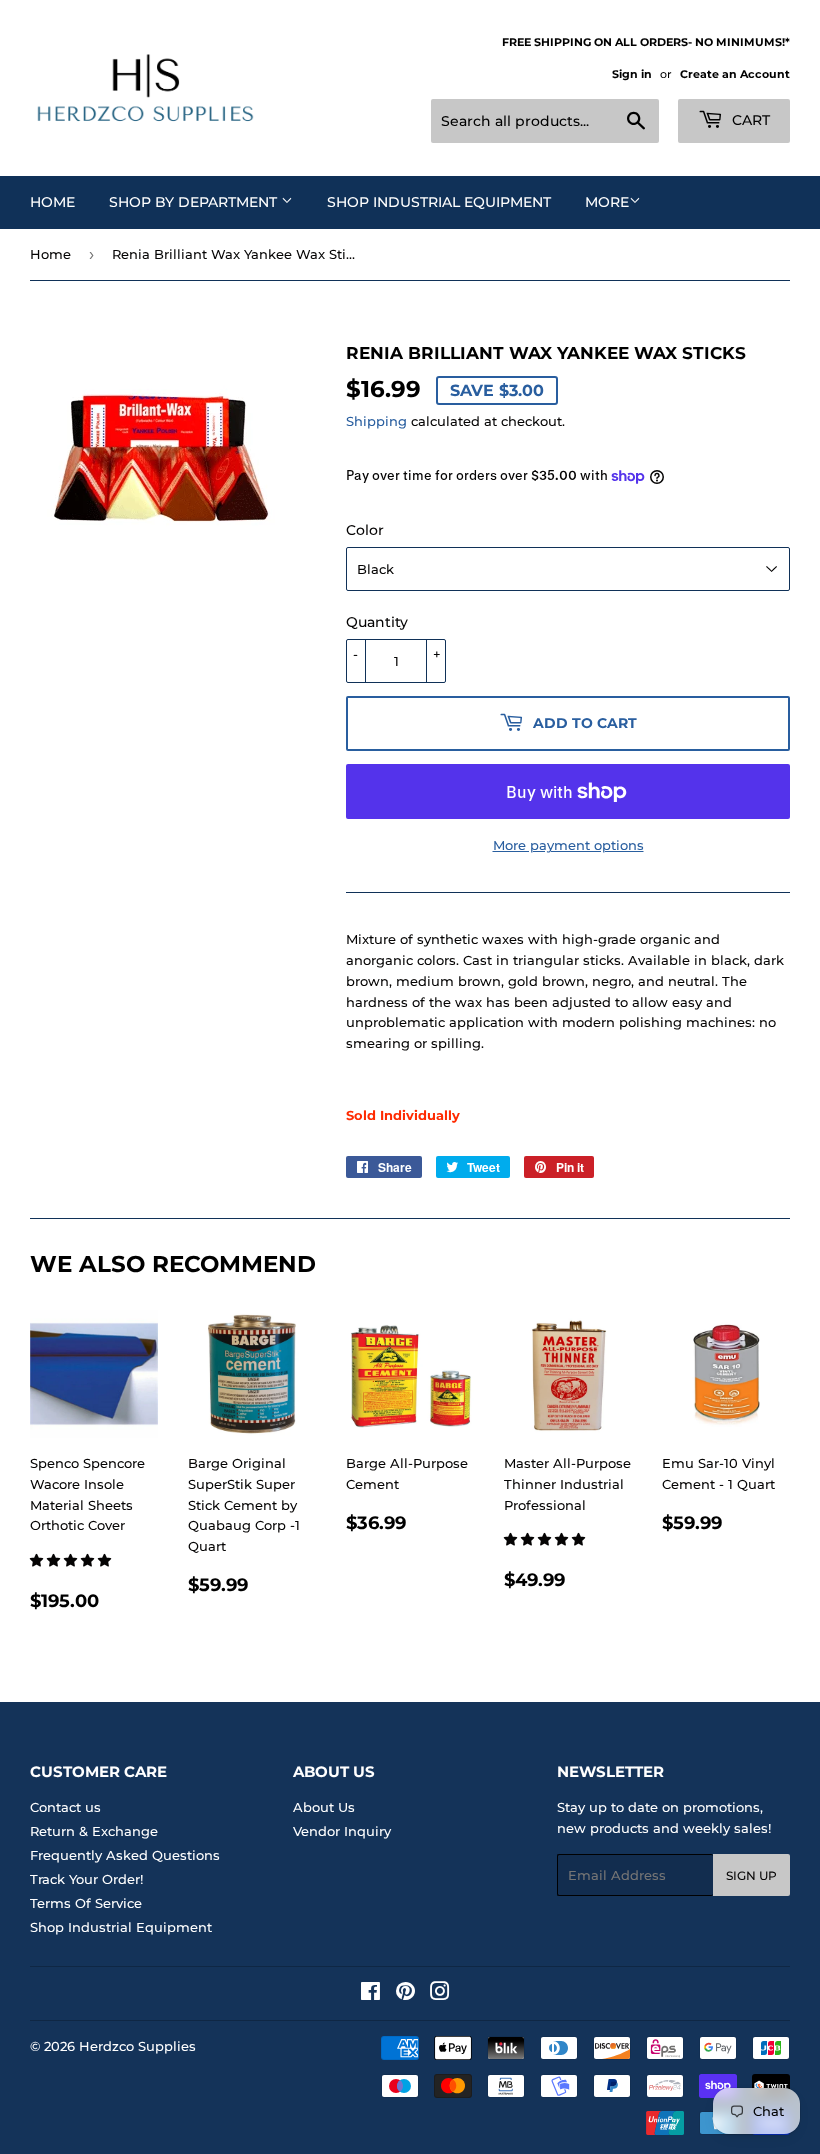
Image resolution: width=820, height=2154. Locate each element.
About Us (324, 1807)
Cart (749, 120)
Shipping (376, 421)
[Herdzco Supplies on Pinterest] (405, 1994)
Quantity (377, 622)
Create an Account (735, 74)
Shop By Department (195, 202)
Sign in (632, 74)
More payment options (568, 845)
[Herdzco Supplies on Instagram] (440, 1994)
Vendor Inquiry (342, 1831)
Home (52, 202)
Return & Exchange (94, 1831)
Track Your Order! (86, 1879)
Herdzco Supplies (137, 2046)
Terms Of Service (86, 1903)
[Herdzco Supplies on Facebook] (370, 1994)
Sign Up (751, 1875)
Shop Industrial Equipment (439, 202)
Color (365, 530)
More (607, 202)
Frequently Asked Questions (125, 1855)
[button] (72, 1560)
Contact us (65, 1807)
